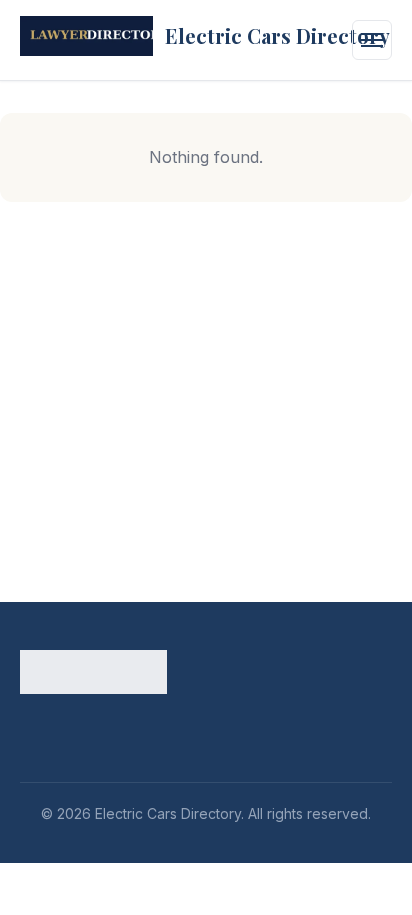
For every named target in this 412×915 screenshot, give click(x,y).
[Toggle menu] (372, 40)
